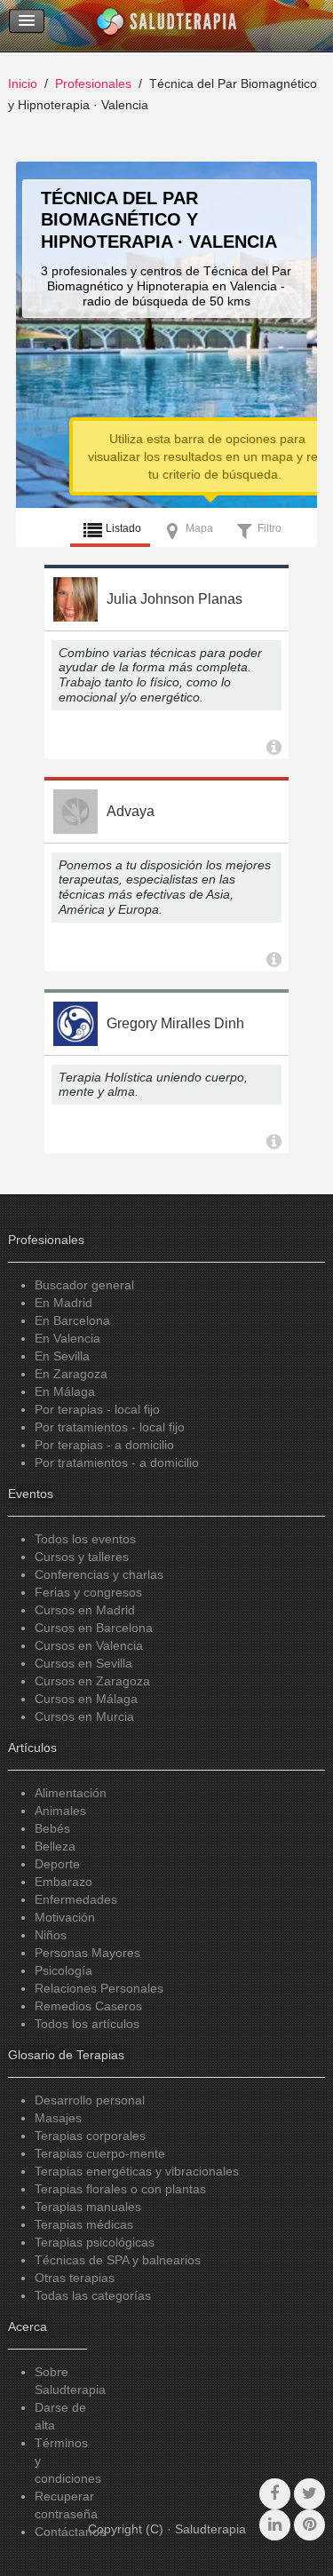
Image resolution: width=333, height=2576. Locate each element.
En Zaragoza (71, 1374)
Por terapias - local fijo (97, 1409)
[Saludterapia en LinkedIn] (275, 2525)
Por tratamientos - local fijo (110, 1427)
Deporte (57, 1864)
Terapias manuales (88, 2207)
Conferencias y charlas (99, 1574)
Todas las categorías (93, 2295)
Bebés (52, 1828)
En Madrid (63, 1303)
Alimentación (71, 1793)
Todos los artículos (87, 2024)
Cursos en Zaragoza (92, 1681)
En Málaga (65, 1391)
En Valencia (67, 1338)
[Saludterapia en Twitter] (309, 2494)
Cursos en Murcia (84, 1716)
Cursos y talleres (82, 1557)
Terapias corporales (90, 2136)
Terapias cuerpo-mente (100, 2153)
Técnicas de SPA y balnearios (118, 2260)
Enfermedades (76, 1899)
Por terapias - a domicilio (104, 1445)
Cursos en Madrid (85, 1610)
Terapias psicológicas (95, 2242)
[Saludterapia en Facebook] (275, 2494)
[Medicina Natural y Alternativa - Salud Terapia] (167, 26)
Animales (60, 1811)
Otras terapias (75, 2278)
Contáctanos (70, 2532)
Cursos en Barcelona (94, 1628)
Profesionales (93, 83)
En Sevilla (62, 1356)
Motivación (65, 1917)
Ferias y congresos (88, 1592)
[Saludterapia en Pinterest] (309, 2525)
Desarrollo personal (90, 2100)
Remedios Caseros (88, 2006)
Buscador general (84, 1285)
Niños (51, 1935)
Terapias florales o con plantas (120, 2189)
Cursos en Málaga (86, 1699)
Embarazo (63, 1882)
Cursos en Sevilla (83, 1663)
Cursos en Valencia (89, 1645)
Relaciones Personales (99, 1988)
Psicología (63, 1970)
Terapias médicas (84, 2224)
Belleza (55, 1846)
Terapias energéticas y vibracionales (137, 2171)
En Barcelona (72, 1320)
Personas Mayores (87, 1953)
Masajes (58, 2118)
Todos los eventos (85, 1539)
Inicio (23, 83)
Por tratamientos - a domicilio (117, 1462)
